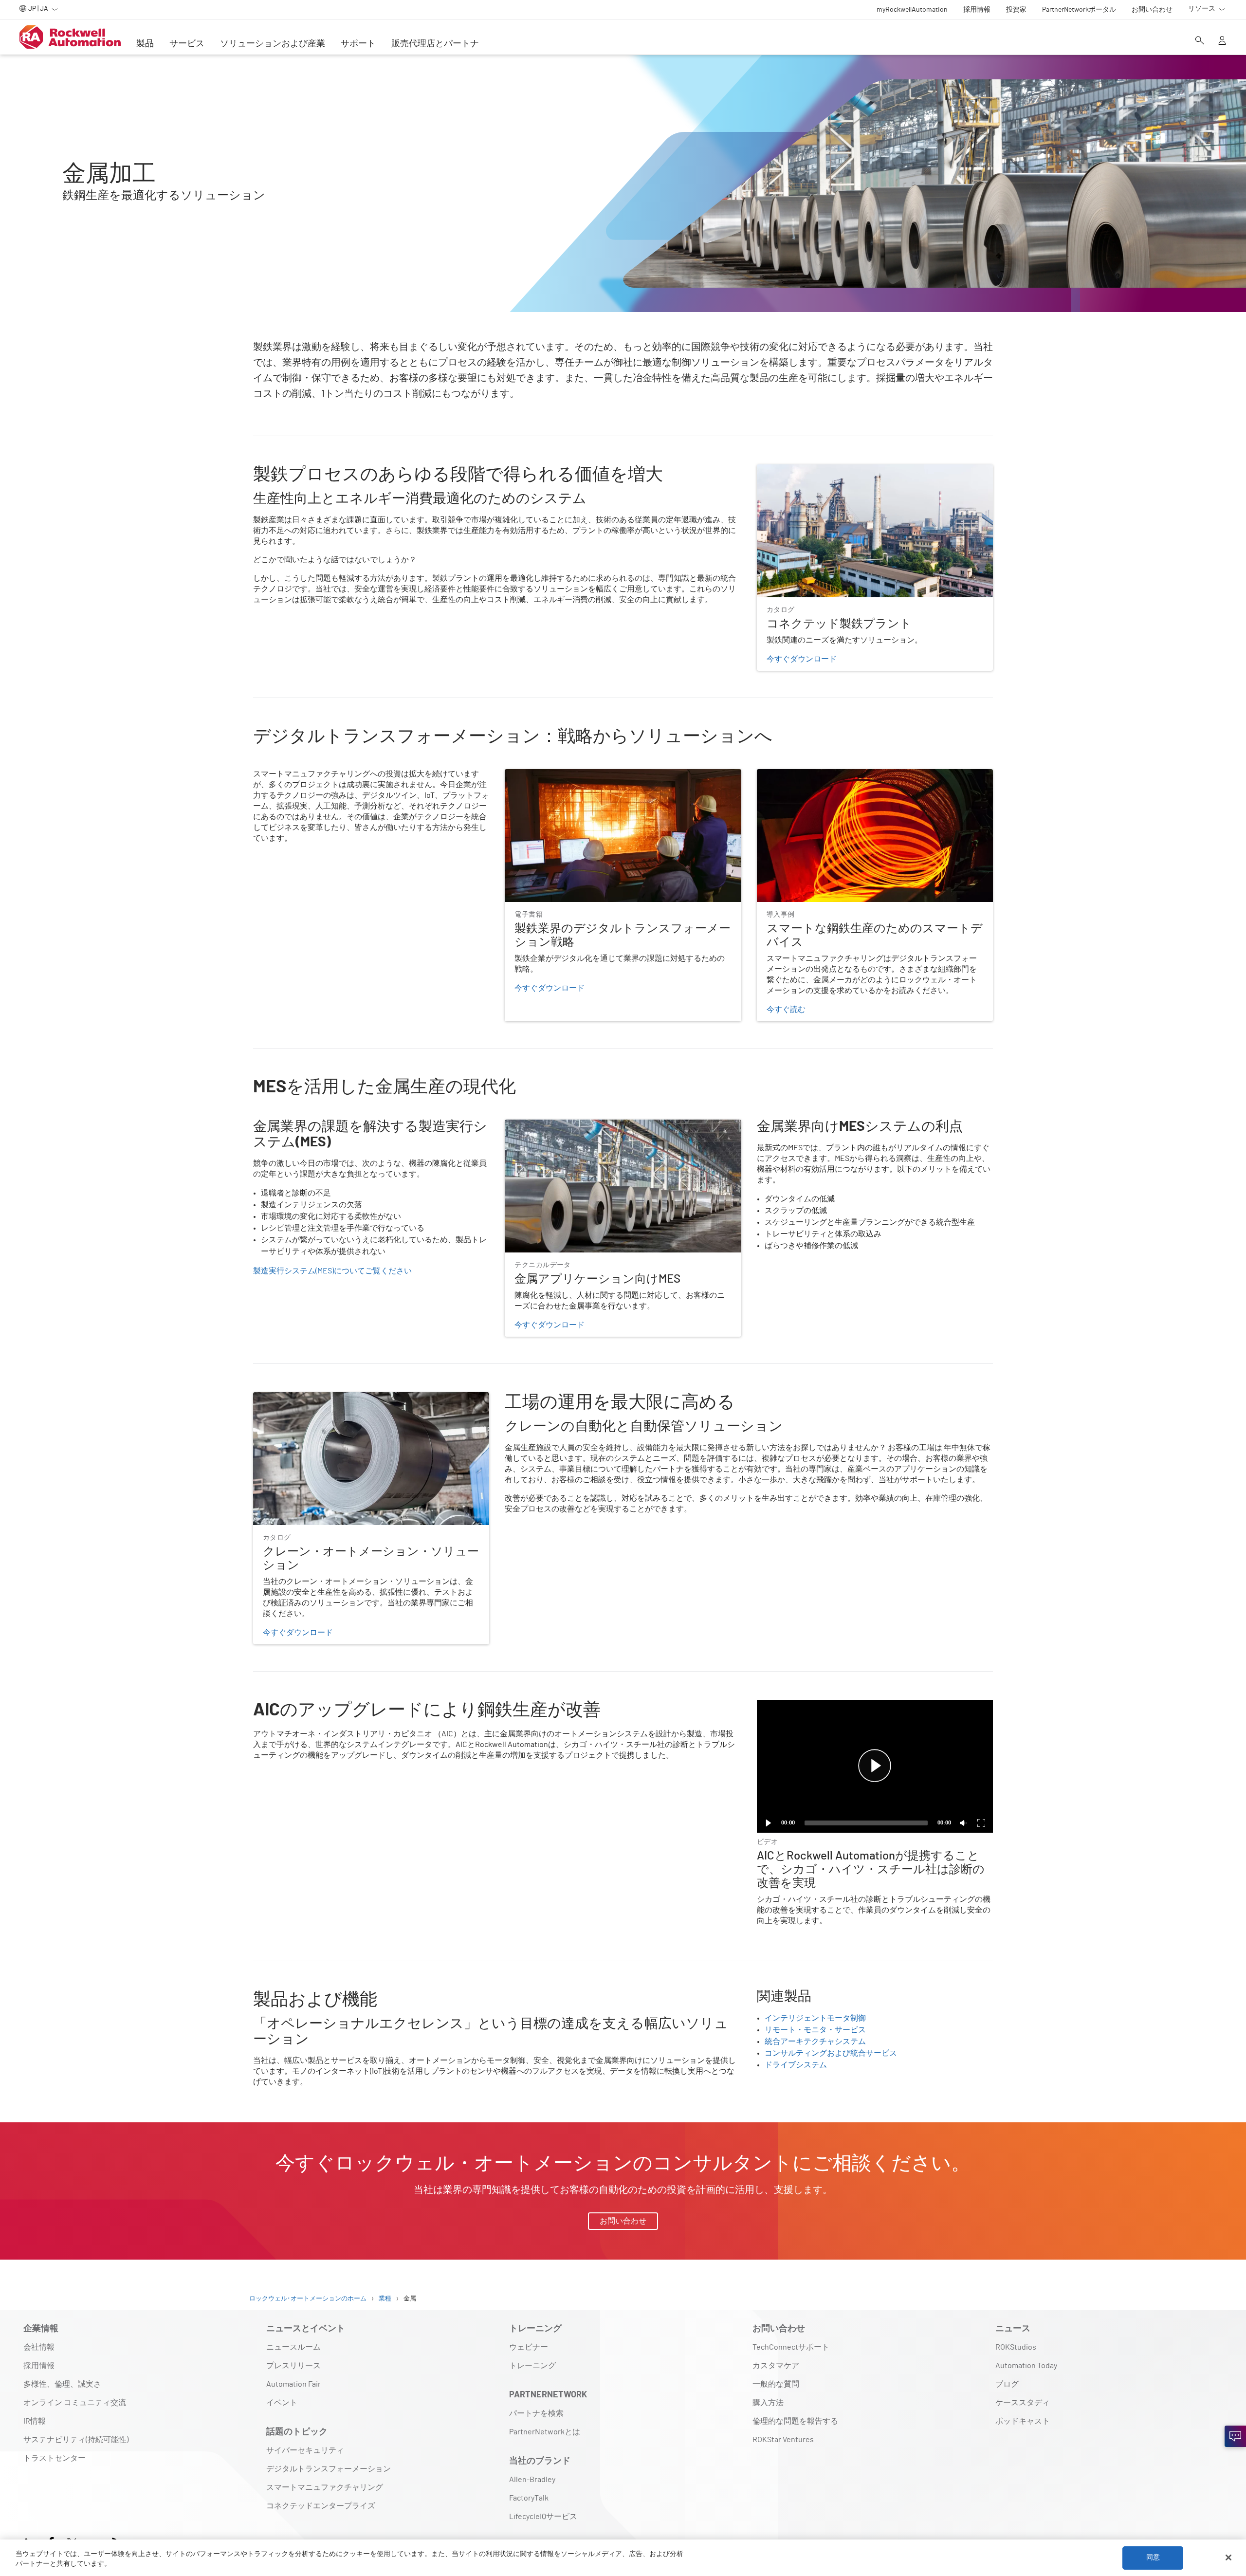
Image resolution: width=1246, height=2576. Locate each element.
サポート (358, 44)
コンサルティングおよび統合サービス (831, 2053)
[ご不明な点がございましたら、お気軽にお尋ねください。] (1235, 2436)
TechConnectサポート (791, 2347)
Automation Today (1026, 2366)
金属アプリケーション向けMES (559, 1125)
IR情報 (35, 2421)
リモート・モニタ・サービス (815, 2030)
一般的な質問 (776, 2384)
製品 (145, 44)
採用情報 (39, 2366)
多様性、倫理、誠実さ (62, 2384)
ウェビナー (529, 2347)
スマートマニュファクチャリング (325, 2487)
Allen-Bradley (532, 2480)
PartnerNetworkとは (545, 2432)
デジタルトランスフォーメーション (329, 2469)
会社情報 (39, 2347)
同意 (1153, 2558)
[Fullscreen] (981, 1823)
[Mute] (964, 1823)
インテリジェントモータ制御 (815, 2018)
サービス (187, 44)
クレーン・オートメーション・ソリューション (335, 1398)
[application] (875, 1766)
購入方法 (768, 2403)
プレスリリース (293, 2366)
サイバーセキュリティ (305, 2450)
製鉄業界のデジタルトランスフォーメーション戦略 (594, 775)
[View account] (1222, 41)
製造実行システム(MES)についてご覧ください (332, 1271)
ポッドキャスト (1023, 2421)
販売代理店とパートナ (435, 44)
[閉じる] (1228, 2558)
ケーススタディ (1023, 2403)
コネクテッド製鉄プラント (804, 470)
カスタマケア (776, 2366)
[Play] (769, 1823)
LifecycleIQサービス (543, 2517)
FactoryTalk (529, 2498)
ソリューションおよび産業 (273, 44)
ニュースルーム (293, 2347)
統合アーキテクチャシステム (815, 2042)
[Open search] (1200, 41)
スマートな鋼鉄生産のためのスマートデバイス (839, 775)
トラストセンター (55, 2458)
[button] (875, 1766)
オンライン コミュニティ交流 (75, 2403)
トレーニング (532, 2366)
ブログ (1007, 2384)
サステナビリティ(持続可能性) (76, 2440)
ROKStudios (1016, 2347)
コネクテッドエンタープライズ (321, 2506)
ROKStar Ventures (783, 2440)
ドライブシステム (796, 2065)
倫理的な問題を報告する (795, 2421)
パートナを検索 (536, 2413)
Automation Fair (293, 2384)
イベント (282, 2403)
